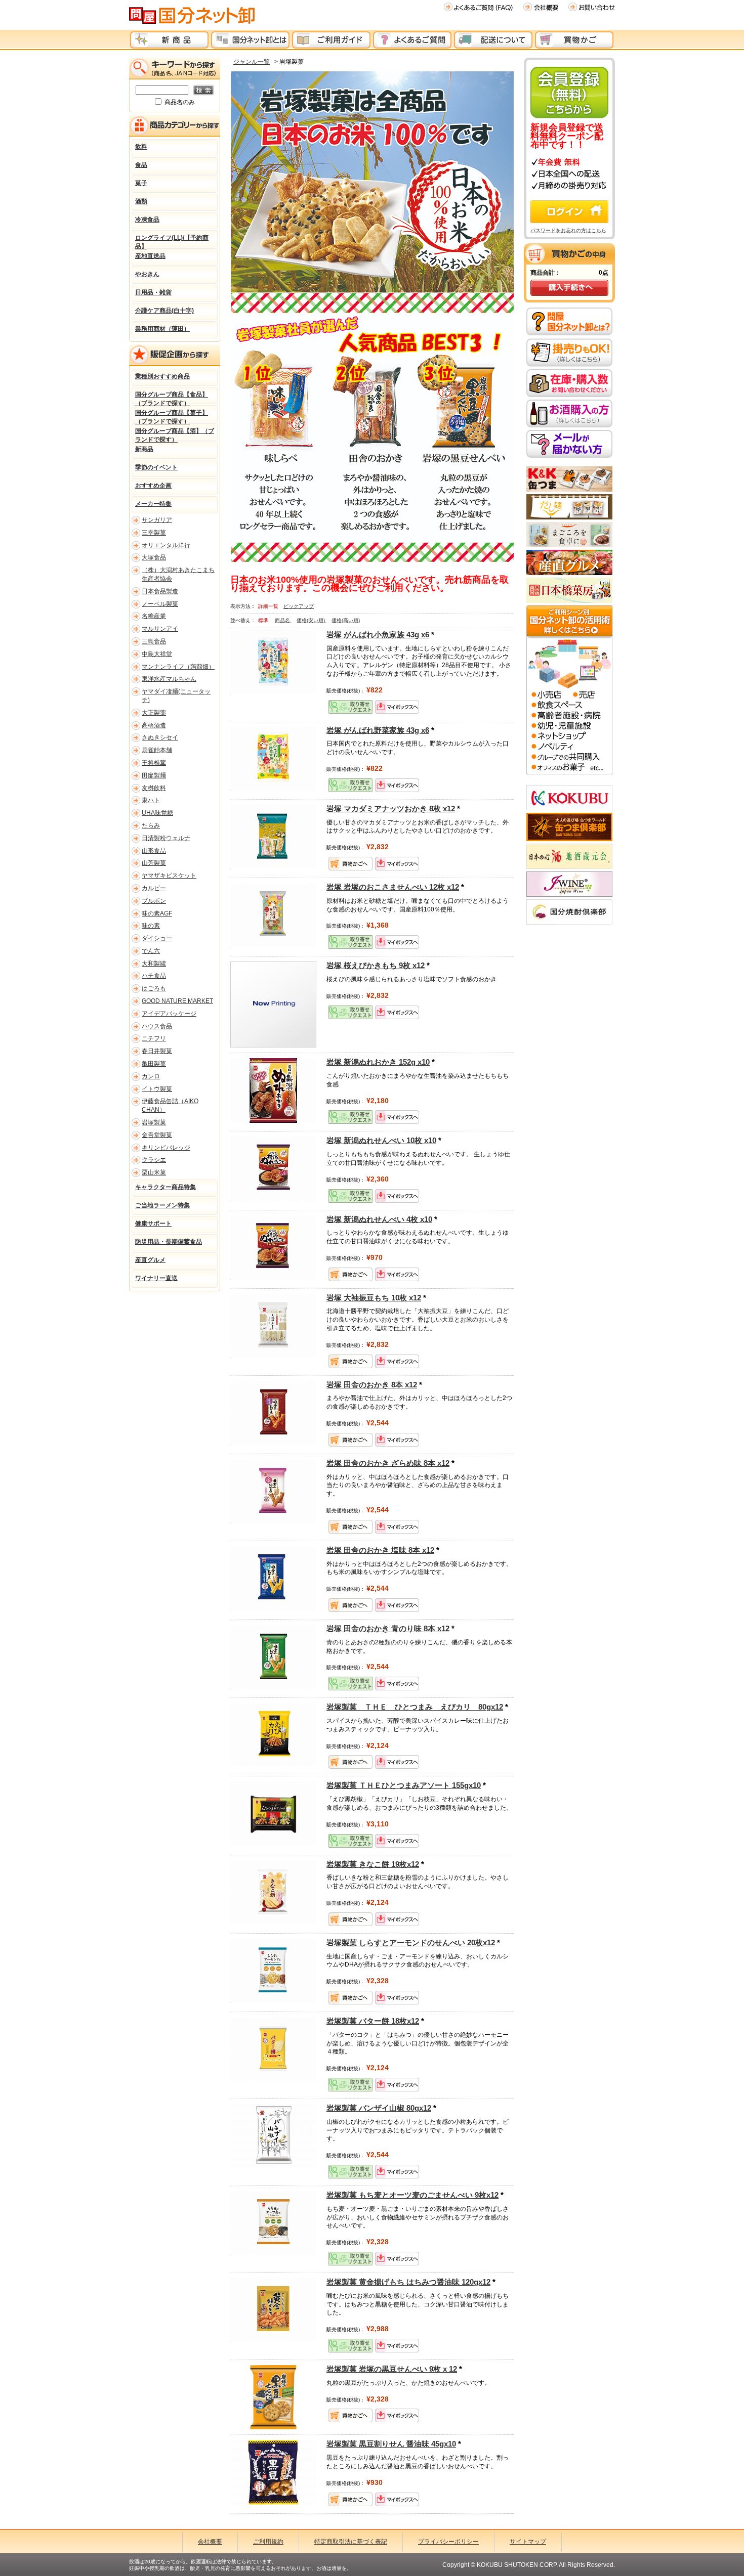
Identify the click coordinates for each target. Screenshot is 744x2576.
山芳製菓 (154, 863)
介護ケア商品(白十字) (164, 311)
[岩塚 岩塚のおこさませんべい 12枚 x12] (273, 915)
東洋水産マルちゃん (169, 679)
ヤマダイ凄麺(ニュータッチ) (176, 696)
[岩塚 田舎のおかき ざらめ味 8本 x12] (273, 1491)
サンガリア (157, 520)
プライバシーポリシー (448, 2542)
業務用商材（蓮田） (162, 329)
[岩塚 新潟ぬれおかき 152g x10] (273, 1090)
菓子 (141, 183)
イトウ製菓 (157, 1089)
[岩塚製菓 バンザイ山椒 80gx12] (273, 2136)
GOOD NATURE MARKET (177, 1001)
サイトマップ (528, 2542)
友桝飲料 (154, 788)
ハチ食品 (154, 976)
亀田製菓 (154, 1064)
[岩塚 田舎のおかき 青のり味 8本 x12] (273, 1656)
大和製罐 (154, 964)
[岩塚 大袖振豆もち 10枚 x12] (273, 1326)
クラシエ (154, 1160)
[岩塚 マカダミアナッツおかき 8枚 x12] (273, 837)
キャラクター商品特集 (166, 1187)
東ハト (151, 800)
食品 (141, 165)
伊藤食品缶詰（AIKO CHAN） (170, 1105)
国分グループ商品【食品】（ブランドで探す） (172, 398)
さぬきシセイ (160, 737)
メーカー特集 (153, 504)
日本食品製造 (160, 591)
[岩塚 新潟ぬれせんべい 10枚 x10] (273, 1168)
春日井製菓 (157, 1051)
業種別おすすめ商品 (162, 376)
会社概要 (210, 2542)
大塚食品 (154, 557)
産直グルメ (150, 1260)
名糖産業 (154, 616)
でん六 (151, 951)
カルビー (154, 888)
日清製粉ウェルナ (166, 838)
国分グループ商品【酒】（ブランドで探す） (175, 434)
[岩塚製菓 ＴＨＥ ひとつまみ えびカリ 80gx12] (273, 1735)
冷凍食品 (147, 220)
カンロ (151, 1076)
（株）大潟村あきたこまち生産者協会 (178, 574)
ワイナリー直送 (156, 1278)
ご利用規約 (268, 2542)
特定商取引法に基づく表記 (351, 2542)
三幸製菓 (154, 533)
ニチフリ (154, 1038)
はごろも (154, 988)
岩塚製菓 (154, 1122)
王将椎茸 (154, 763)
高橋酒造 (154, 725)
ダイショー (157, 938)
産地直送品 (150, 256)
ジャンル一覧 (252, 62)
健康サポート (153, 1224)
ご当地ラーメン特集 (162, 1205)
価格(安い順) (312, 620)
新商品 (144, 449)
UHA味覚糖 (157, 813)
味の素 (151, 926)
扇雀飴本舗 (157, 750)
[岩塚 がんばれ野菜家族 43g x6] (273, 758)
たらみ (151, 825)
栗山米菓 (154, 1172)
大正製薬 (154, 713)
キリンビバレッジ (166, 1148)
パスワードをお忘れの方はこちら (568, 230)
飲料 (141, 147)
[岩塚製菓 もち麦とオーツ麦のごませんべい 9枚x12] (273, 2223)
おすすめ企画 (153, 486)
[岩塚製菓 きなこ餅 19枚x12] (273, 1892)
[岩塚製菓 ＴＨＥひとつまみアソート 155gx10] (273, 1813)
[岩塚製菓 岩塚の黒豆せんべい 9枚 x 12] (273, 2397)
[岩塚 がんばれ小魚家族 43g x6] (273, 663)
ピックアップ (299, 606)
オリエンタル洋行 (166, 545)
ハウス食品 (157, 1026)
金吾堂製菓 (157, 1135)
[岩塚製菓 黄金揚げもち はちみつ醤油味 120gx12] (273, 2310)
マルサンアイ (160, 629)
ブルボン (154, 901)
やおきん (147, 274)
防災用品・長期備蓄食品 (169, 1242)
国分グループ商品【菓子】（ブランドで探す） (172, 416)
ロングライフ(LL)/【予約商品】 (172, 241)
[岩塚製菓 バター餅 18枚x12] (273, 2049)
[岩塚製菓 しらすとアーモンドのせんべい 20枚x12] (273, 1971)
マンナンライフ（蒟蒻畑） (178, 667)
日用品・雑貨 (153, 292)
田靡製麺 (154, 775)
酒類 (141, 201)
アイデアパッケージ (169, 1014)
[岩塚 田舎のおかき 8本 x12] (273, 1413)
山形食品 (154, 851)
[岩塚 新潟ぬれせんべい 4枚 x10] (273, 1247)
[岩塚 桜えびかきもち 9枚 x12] (273, 1004)
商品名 (283, 620)
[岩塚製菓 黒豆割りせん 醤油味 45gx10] (273, 2472)
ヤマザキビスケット (169, 876)
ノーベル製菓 (160, 604)
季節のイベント (156, 467)
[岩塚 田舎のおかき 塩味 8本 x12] (273, 1578)
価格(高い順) (346, 620)
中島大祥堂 (157, 654)
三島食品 (154, 641)
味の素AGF (157, 913)
